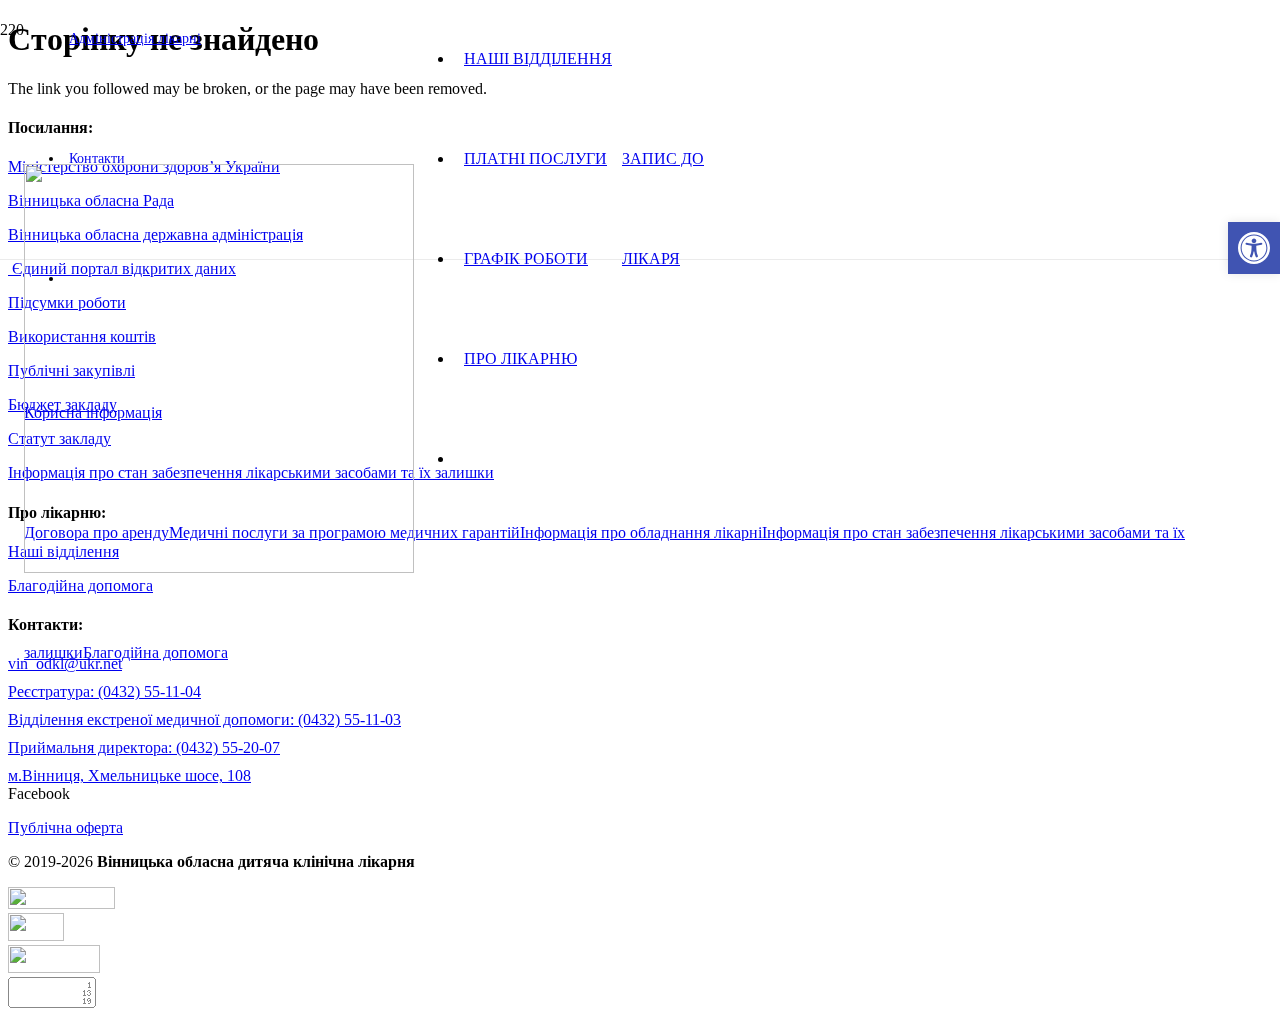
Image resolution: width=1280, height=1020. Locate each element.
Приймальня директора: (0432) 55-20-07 (144, 747)
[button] (1254, 248)
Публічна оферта (65, 827)
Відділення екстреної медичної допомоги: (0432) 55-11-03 (204, 719)
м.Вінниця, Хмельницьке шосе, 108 (129, 775)
